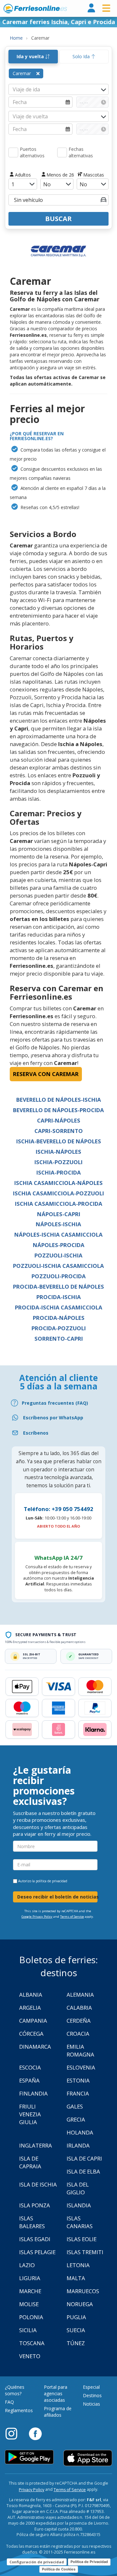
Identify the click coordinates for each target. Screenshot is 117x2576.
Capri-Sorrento (59, 1131)
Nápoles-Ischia (58, 1224)
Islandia (79, 2205)
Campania (33, 2021)
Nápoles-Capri (59, 1214)
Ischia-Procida (59, 1172)
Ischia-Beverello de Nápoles (59, 1141)
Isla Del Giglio (78, 2188)
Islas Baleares (32, 2222)
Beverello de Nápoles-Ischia (59, 1100)
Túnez (76, 2343)
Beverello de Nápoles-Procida (58, 1110)
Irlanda (78, 2145)
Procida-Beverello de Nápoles (58, 1287)
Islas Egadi (35, 2239)
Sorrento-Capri (59, 1339)
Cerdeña (79, 2021)
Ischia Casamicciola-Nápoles (58, 1183)
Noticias (91, 2404)
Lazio (27, 2265)
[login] (91, 8)
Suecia (76, 2330)
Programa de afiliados (58, 2412)
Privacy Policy (32, 2490)
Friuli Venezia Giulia (30, 2114)
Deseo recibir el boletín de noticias (57, 1897)
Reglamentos (19, 2410)
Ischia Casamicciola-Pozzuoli (58, 1193)
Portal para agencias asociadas (56, 2393)
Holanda (80, 2132)
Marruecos (83, 2291)
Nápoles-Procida (59, 1245)
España (29, 2080)
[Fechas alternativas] (62, 152)
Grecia (76, 2119)
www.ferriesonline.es (35, 8)
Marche (30, 2291)
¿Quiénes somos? (15, 2390)
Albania (31, 1995)
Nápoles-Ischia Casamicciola (58, 1235)
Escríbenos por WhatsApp (53, 1418)
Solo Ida (82, 56)
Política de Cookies (59, 2569)
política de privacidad (52, 1881)
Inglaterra (36, 2145)
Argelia (30, 2008)
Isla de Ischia (38, 2184)
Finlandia (33, 2093)
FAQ (9, 2402)
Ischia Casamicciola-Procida (59, 1204)
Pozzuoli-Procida (59, 1276)
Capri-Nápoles (59, 1120)
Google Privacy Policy (37, 1917)
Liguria (30, 2278)
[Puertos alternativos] (13, 152)
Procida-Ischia (59, 1297)
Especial (91, 2387)
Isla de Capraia (30, 2162)
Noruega (80, 2304)
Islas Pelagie (37, 2252)
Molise (29, 2304)
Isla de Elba (83, 2171)
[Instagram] (15, 2433)
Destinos (92, 2395)
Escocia (30, 2067)
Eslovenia (81, 2067)
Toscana (32, 2343)
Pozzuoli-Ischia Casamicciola (58, 1266)
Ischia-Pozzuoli (58, 1162)
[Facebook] (35, 2433)
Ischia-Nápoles (58, 1152)
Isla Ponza (35, 2205)
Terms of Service (72, 1917)
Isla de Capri (84, 2158)
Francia (78, 2093)
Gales (75, 2106)
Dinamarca (35, 2047)
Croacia (78, 2034)
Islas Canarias (80, 2222)
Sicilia (28, 2330)
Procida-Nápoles (59, 1318)
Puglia (76, 2317)
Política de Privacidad (89, 2562)
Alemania (80, 1995)
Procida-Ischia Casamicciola (59, 1307)
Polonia (31, 2317)
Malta (76, 2278)
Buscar (58, 219)
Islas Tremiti (85, 2252)
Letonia (78, 2265)
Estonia (78, 2080)
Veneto (30, 2356)
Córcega (31, 2034)
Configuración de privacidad (37, 2562)
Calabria (79, 2008)
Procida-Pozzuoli (59, 1328)
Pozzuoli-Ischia (58, 1255)
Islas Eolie (82, 2239)
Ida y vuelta (31, 56)
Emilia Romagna (80, 2050)
